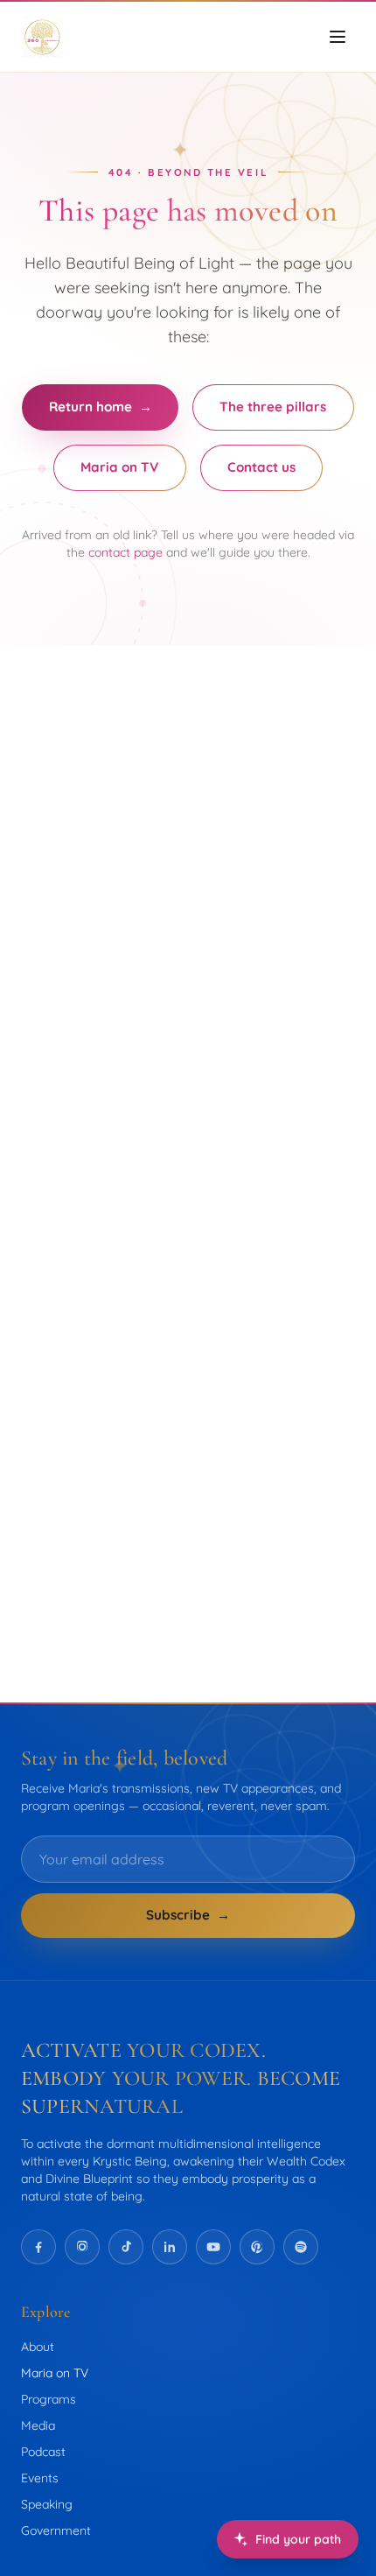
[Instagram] (82, 2247)
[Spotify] (301, 2247)
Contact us (261, 467)
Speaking (47, 2504)
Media (38, 2425)
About (38, 2347)
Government (56, 2530)
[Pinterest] (257, 2247)
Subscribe (188, 1915)
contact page (125, 552)
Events (40, 2478)
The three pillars (273, 407)
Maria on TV (119, 467)
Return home (101, 407)
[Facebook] (38, 2247)
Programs (49, 2399)
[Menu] (338, 37)
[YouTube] (213, 2247)
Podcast (43, 2452)
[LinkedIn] (170, 2247)
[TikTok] (126, 2247)
